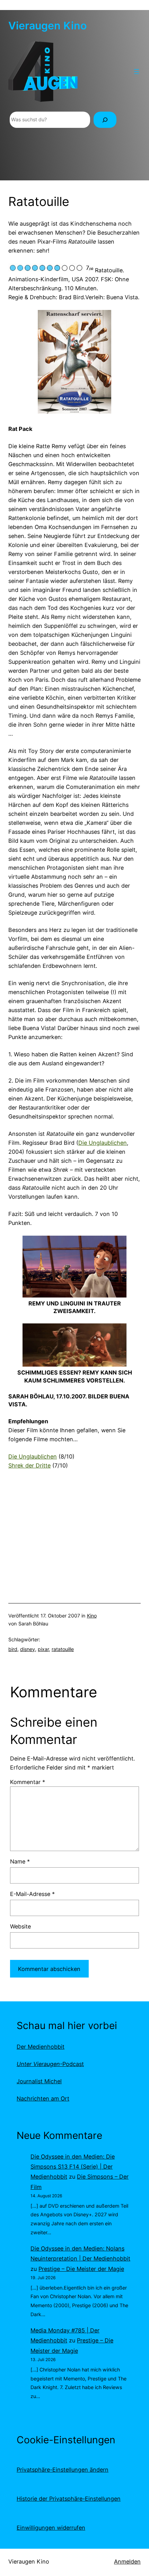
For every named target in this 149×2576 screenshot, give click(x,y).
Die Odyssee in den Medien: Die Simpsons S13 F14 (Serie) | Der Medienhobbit (73, 2167)
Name (20, 1861)
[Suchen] (105, 120)
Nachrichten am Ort (43, 2098)
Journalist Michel (39, 2081)
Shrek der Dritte (29, 1465)
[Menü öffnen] (137, 72)
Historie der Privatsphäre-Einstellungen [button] (69, 2499)
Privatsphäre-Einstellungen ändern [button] (63, 2470)
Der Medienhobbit (41, 2047)
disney (28, 1649)
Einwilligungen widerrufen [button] (51, 2528)
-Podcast (50, 2064)
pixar (43, 1649)
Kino (92, 1616)
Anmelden (127, 2561)
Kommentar (28, 1782)
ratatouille (63, 1649)
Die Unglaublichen (103, 1143)
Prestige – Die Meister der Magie (81, 2269)
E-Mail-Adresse (32, 1894)
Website (20, 1926)
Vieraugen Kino (47, 26)
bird (13, 1649)
